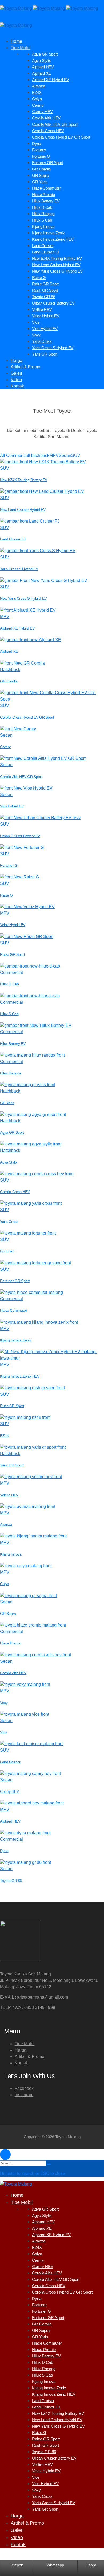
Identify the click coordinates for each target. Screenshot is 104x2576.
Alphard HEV (10, 1821)
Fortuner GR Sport (15, 1281)
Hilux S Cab (9, 1014)
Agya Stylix (9, 1162)
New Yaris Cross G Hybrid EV (23, 598)
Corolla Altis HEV (13, 1673)
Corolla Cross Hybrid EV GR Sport (27, 717)
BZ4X (4, 1436)
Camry (5, 747)
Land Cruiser (10, 1762)
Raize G (6, 895)
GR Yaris (7, 1103)
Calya (5, 1584)
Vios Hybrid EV (12, 806)
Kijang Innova (11, 1554)
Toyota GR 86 (11, 1881)
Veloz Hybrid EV (13, 925)
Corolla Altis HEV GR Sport (21, 777)
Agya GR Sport (12, 1132)
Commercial (11, 972)
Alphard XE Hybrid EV (17, 628)
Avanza (6, 1524)
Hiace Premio (11, 1643)
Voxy (4, 1703)
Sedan (6, 735)
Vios (3, 1732)
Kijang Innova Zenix (16, 1340)
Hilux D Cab (9, 984)
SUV (5, 468)
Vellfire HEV (9, 1495)
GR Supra (8, 1614)
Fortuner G (9, 865)
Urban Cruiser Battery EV (20, 836)
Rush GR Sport (12, 1406)
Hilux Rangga (11, 1073)
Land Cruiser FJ (13, 539)
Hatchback (10, 670)
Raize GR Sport (12, 954)
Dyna (4, 1851)
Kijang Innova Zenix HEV (20, 1376)
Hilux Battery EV (13, 1044)
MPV (5, 617)
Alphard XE (9, 651)
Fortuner (7, 1251)
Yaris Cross (9, 1222)
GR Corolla (9, 681)
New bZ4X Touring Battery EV (24, 480)
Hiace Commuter (13, 1310)
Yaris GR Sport (12, 1465)
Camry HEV (9, 1791)
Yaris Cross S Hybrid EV (19, 569)
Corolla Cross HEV (15, 1192)
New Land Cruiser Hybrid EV (23, 510)
